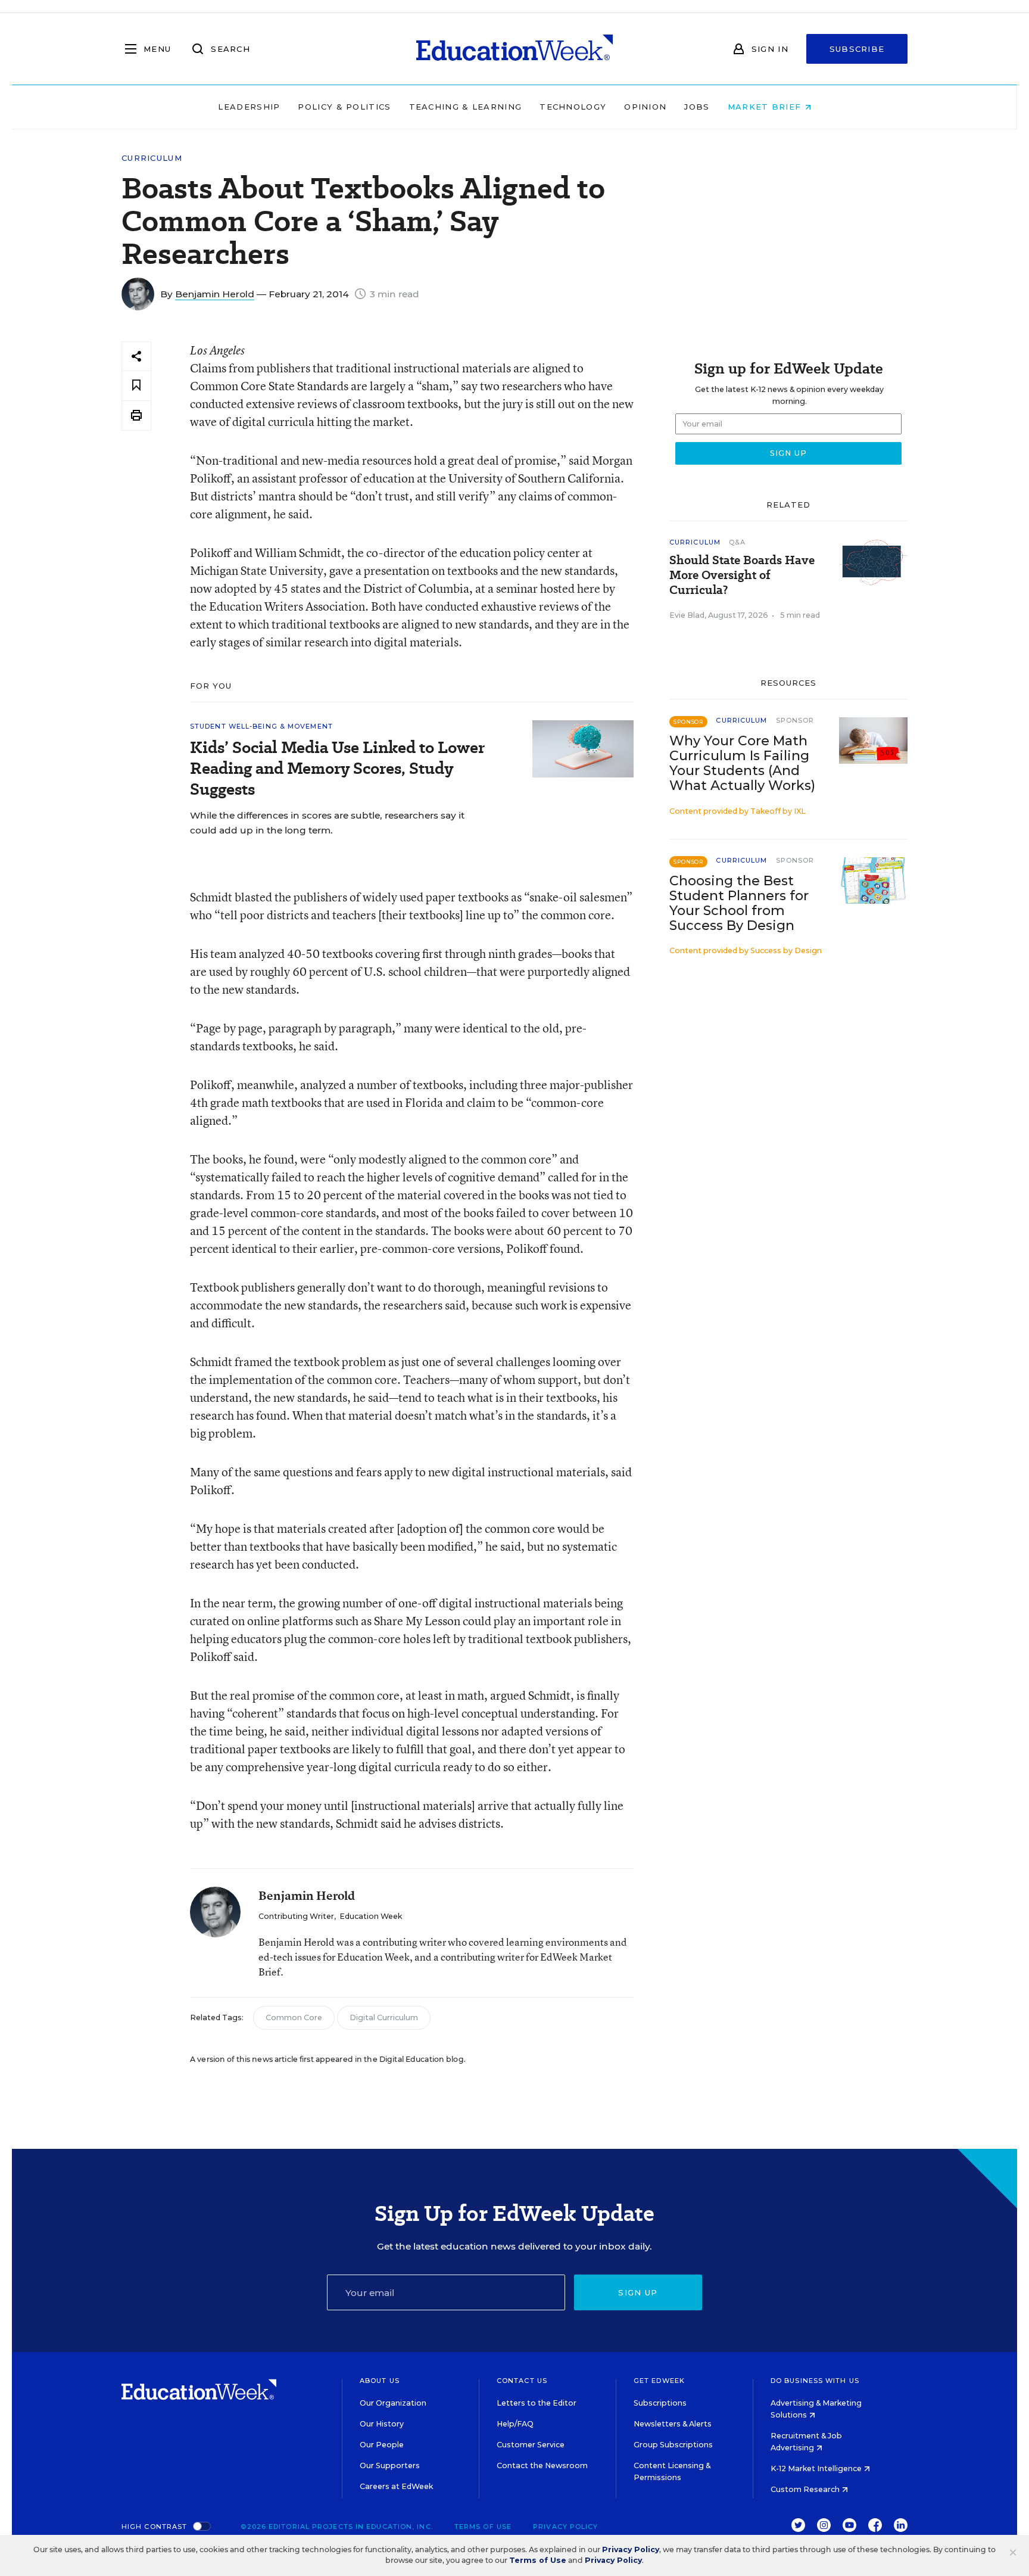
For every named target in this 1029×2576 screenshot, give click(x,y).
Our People (382, 2445)
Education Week (371, 1916)
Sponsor (795, 720)
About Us (380, 2381)
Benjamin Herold (215, 294)
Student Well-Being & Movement (261, 726)
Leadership (249, 107)
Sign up (638, 2292)
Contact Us (522, 2381)
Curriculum (152, 158)
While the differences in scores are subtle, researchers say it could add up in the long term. (327, 823)
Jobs (697, 107)
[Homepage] (514, 49)
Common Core (294, 2017)
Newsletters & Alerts (673, 2424)
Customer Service (531, 2445)
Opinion (645, 107)
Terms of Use (483, 2527)
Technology (573, 107)
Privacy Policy (565, 2527)
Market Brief (766, 107)
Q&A (737, 542)
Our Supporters (390, 2465)
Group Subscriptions (673, 2445)
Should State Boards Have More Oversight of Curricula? (742, 575)
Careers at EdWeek (396, 2486)
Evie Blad (687, 615)
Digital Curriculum (384, 2017)
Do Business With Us (815, 2381)
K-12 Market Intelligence (817, 2468)
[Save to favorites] (136, 386)
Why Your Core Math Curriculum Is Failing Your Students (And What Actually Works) (742, 763)
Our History (382, 2424)
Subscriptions (660, 2403)
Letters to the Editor (537, 2403)
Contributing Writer (296, 1916)
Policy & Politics (344, 107)
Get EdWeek (659, 2381)
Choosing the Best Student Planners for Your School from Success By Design (739, 903)
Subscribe (857, 49)
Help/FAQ (515, 2424)
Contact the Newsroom (542, 2465)
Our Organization (393, 2403)
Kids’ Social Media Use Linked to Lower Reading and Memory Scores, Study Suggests (337, 768)
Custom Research (806, 2489)
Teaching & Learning (466, 107)
